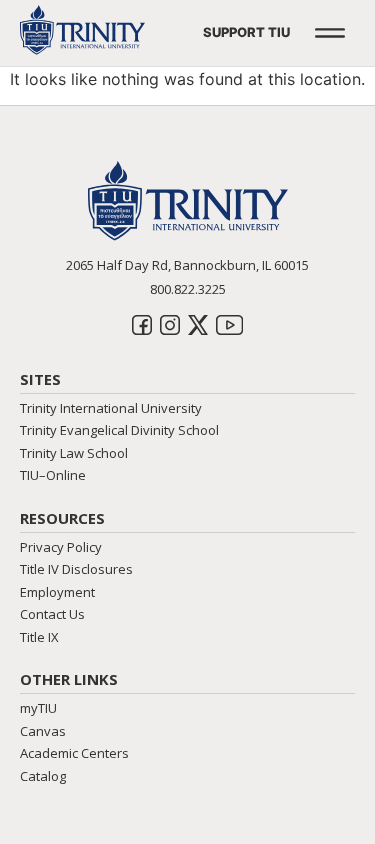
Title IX (39, 637)
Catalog (43, 776)
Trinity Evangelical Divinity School (119, 430)
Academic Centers (74, 753)
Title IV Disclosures (76, 569)
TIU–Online (53, 475)
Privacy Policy (61, 547)
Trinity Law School (74, 453)
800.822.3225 (188, 289)
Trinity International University (111, 408)
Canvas (43, 731)
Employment (57, 592)
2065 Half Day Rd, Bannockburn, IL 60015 (187, 265)
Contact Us (52, 614)
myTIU (38, 708)
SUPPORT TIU (246, 32)
